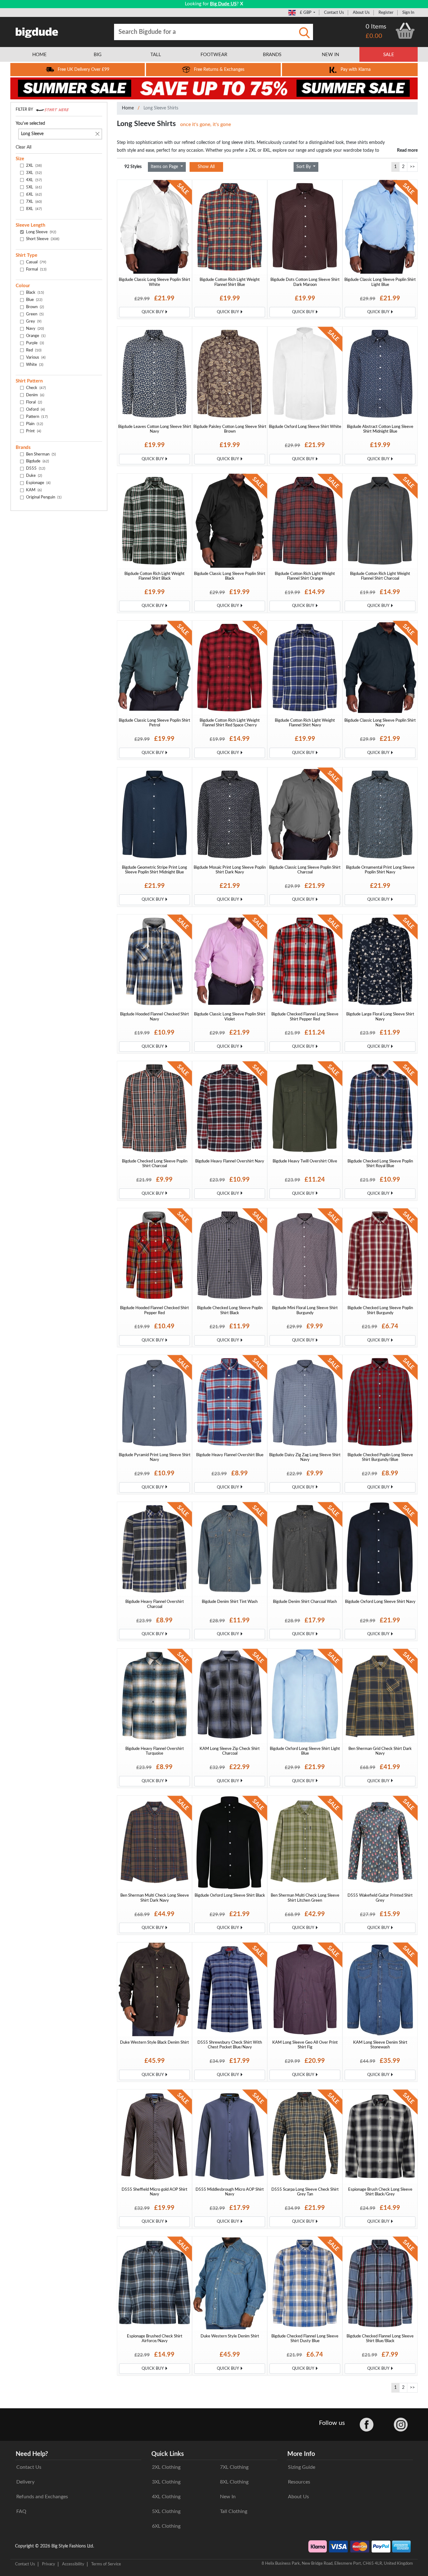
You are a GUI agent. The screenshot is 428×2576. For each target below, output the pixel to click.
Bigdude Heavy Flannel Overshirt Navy (230, 1161)
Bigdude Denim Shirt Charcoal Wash (305, 1602)
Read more (407, 150)
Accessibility (73, 2564)
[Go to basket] (405, 31)
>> (412, 167)
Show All (206, 167)
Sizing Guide (302, 2467)
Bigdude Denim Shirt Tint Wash (230, 1602)
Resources (299, 2482)
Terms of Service (106, 2564)
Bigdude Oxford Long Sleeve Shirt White (305, 427)
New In (228, 2497)
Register (386, 13)
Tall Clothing (234, 2511)
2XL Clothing (166, 2467)
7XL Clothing (234, 2467)
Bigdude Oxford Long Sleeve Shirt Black (230, 1895)
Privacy (49, 2564)
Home (128, 108)
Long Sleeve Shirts (161, 108)
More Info (301, 2454)
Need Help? (32, 2454)
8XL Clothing (234, 2482)
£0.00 (374, 36)
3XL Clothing (166, 2482)
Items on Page (165, 167)
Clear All (23, 147)
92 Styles (133, 167)
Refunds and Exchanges (42, 2497)
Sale (389, 55)
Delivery (25, 2482)
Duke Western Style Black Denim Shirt (154, 2042)
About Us (361, 13)
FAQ (21, 2511)
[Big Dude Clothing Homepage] (37, 31)
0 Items (376, 27)
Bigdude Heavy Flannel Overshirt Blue (230, 1455)
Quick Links (168, 2454)
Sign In (408, 13)
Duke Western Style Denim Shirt (230, 2336)
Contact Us (334, 13)
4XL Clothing (166, 2497)
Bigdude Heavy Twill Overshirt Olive (305, 1161)
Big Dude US (223, 4)
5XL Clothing (166, 2511)
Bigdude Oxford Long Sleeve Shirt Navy (380, 1602)
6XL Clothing (166, 2526)
